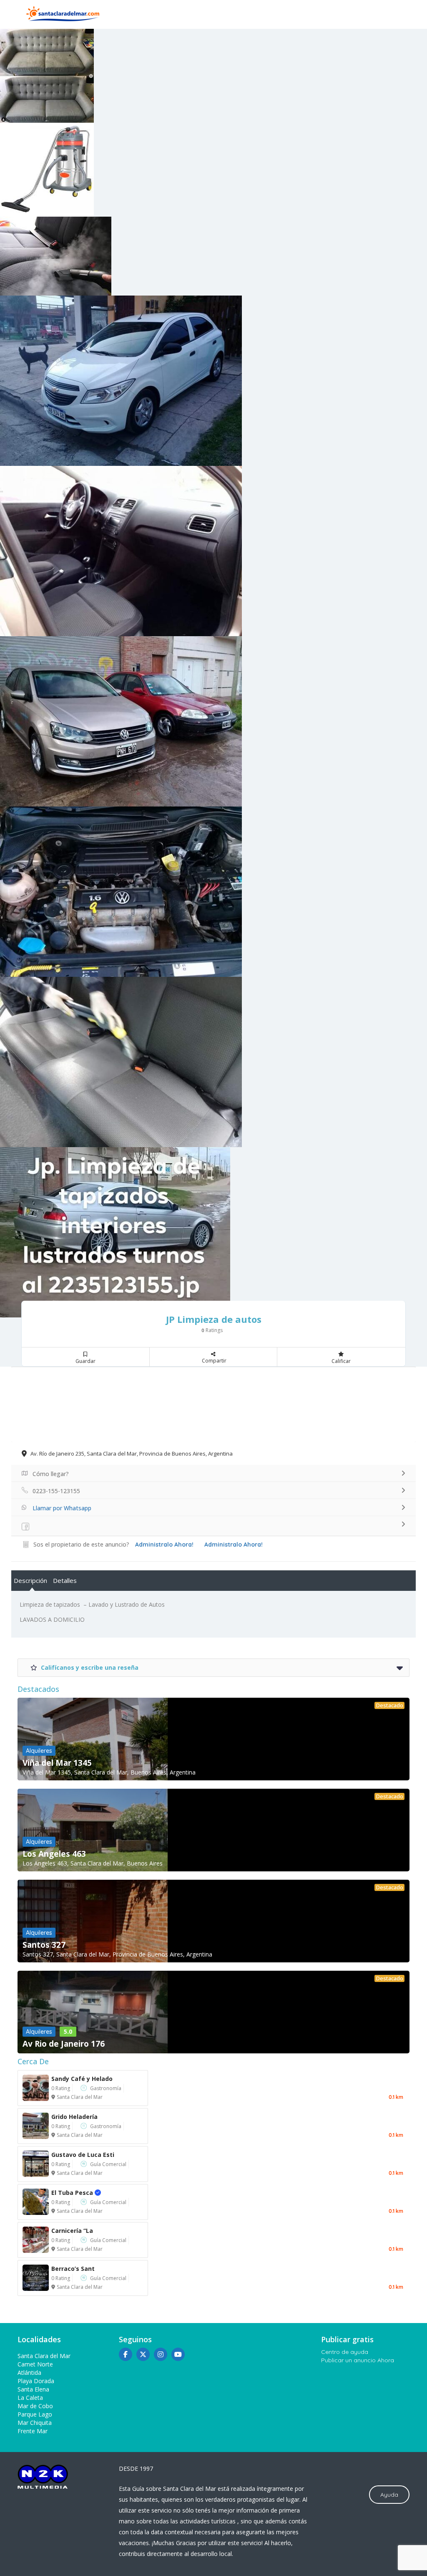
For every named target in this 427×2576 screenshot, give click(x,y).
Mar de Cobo (35, 2406)
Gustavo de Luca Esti (83, 2155)
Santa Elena (33, 2389)
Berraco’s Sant (73, 2269)
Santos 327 (44, 1945)
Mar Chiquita (35, 2423)
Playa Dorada (36, 2381)
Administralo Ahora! (234, 1545)
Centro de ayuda (345, 2352)
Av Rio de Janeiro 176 (64, 2044)
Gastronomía (106, 2088)
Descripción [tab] (30, 1580)
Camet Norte (35, 2364)
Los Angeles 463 (54, 1854)
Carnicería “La (72, 2231)
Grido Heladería (74, 2117)
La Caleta (30, 2398)
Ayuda (389, 2495)
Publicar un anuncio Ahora (358, 2360)
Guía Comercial (108, 2164)
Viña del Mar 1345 (57, 1763)
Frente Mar (33, 2431)
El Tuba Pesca (81, 2193)
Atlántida (29, 2372)
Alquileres (39, 1751)
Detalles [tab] (65, 1580)
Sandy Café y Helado (82, 2079)
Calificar (341, 1361)
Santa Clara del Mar (80, 2097)
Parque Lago (35, 2414)
